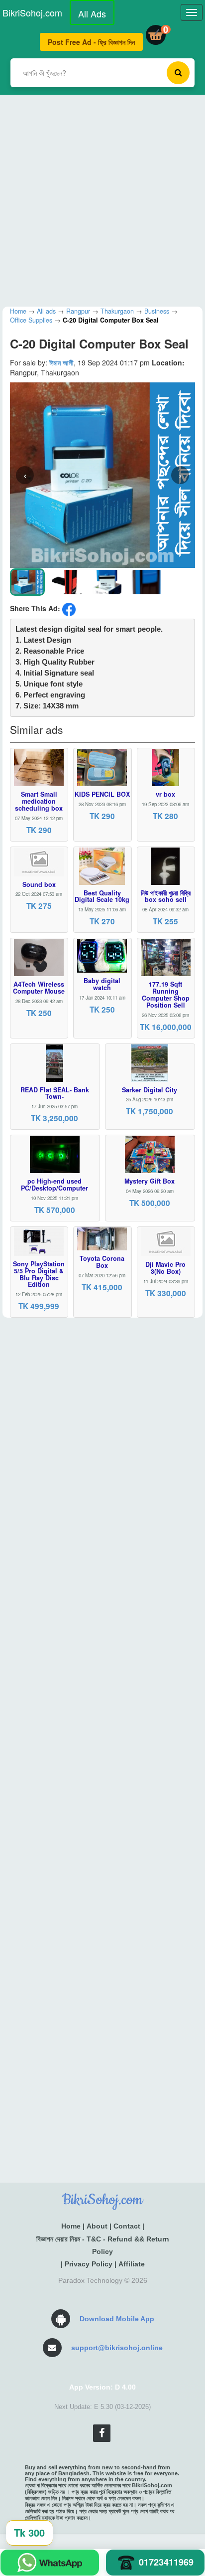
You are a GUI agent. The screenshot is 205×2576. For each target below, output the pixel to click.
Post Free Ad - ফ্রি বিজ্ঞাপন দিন (91, 42)
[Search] (178, 73)
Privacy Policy (89, 2264)
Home (71, 2226)
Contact (127, 2226)
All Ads (92, 13)
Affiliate (132, 2264)
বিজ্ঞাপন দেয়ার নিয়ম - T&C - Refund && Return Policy (103, 2245)
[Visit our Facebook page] (102, 2433)
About (97, 2226)
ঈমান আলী (61, 362)
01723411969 (166, 2562)
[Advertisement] (102, 197)
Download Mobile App (117, 2319)
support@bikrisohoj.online (117, 2348)
